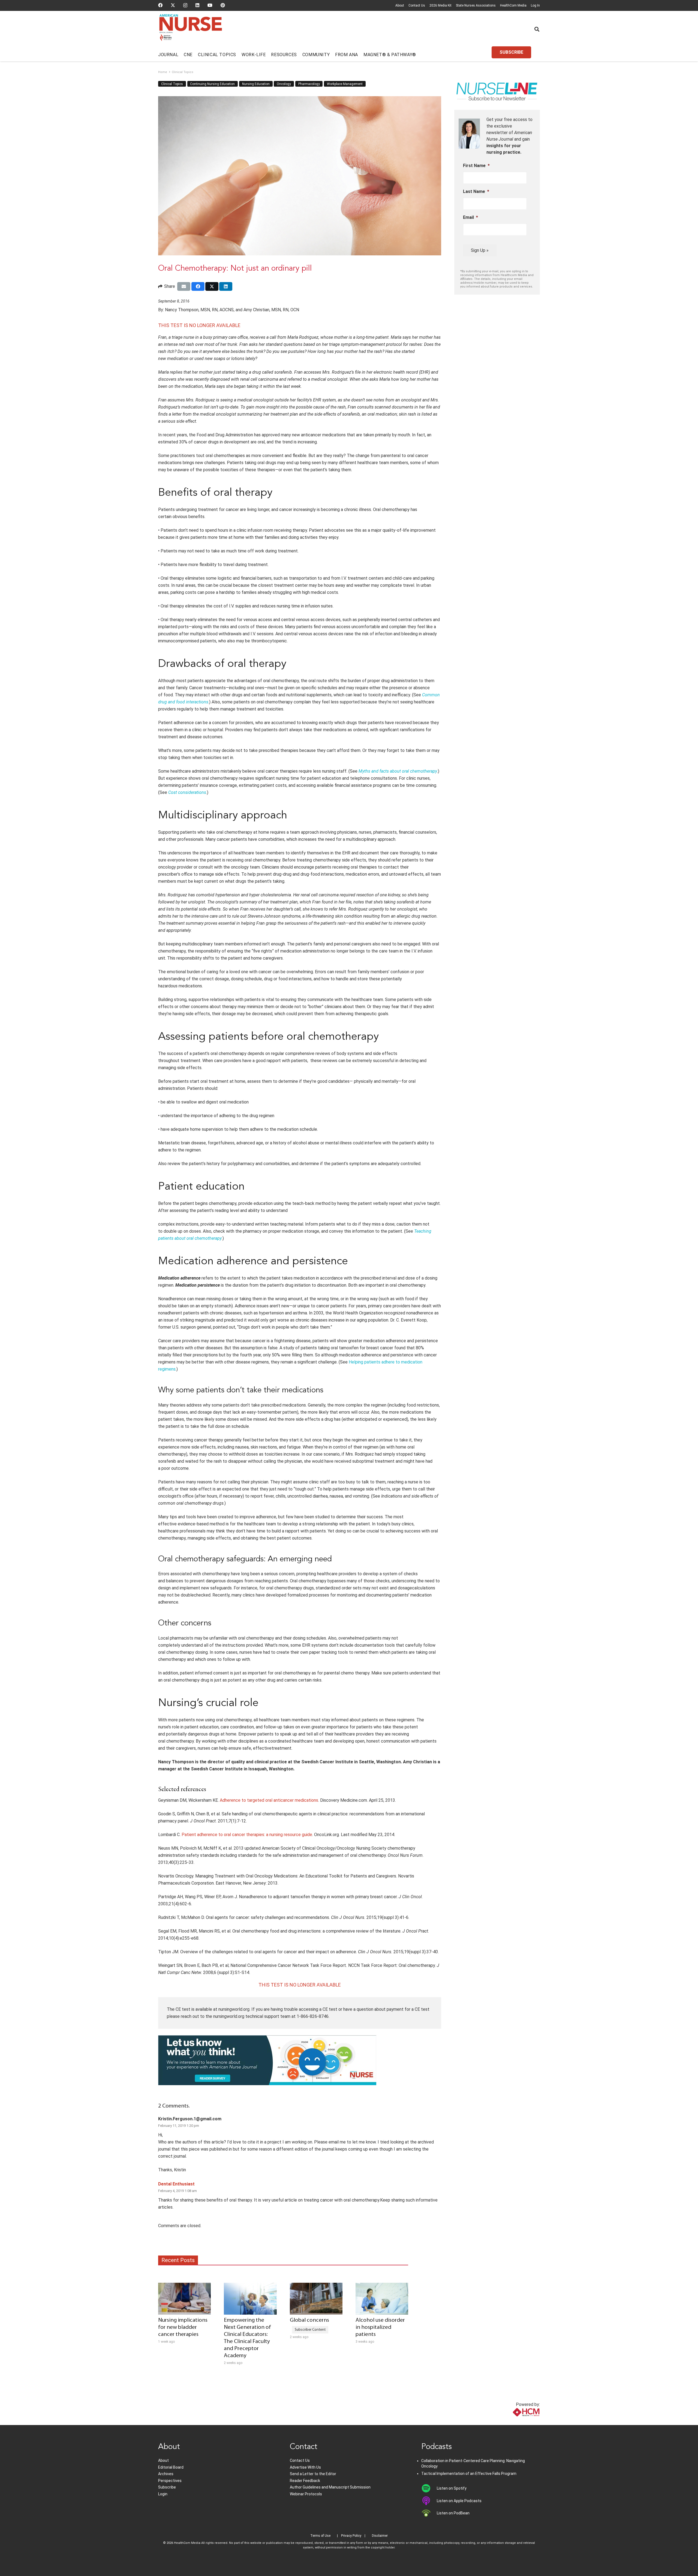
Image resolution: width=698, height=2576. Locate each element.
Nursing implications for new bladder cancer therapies (183, 2327)
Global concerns (309, 2320)
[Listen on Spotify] (429, 2488)
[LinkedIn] (197, 5)
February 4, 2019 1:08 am (177, 2191)
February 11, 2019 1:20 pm (179, 2126)
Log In (535, 5)
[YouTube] (210, 5)
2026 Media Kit (440, 5)
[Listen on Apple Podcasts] (429, 2501)
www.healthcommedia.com (514, 2422)
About (400, 5)
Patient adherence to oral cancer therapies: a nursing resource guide (247, 1835)
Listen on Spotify (452, 2488)
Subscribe (167, 2487)
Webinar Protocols (306, 2494)
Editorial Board (171, 2467)
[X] (173, 5)
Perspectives (170, 2481)
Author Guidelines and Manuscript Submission (330, 2487)
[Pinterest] (223, 5)
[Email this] (184, 286)
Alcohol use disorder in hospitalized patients (380, 2327)
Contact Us (417, 5)
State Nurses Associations (476, 5)
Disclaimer (380, 2536)
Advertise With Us (305, 2467)
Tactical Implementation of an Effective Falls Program (469, 2474)
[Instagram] (185, 5)
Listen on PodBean (453, 2513)
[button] (537, 29)
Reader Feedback (305, 2481)
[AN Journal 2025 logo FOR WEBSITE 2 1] (191, 29)
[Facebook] (160, 5)
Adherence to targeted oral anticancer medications (269, 1800)
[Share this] (198, 286)
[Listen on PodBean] (429, 2513)
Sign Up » (480, 250)
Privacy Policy (351, 2536)
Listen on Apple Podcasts (459, 2501)
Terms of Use (320, 2536)
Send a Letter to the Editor (313, 2474)
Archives (166, 2474)
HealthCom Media (513, 5)
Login (163, 2494)
